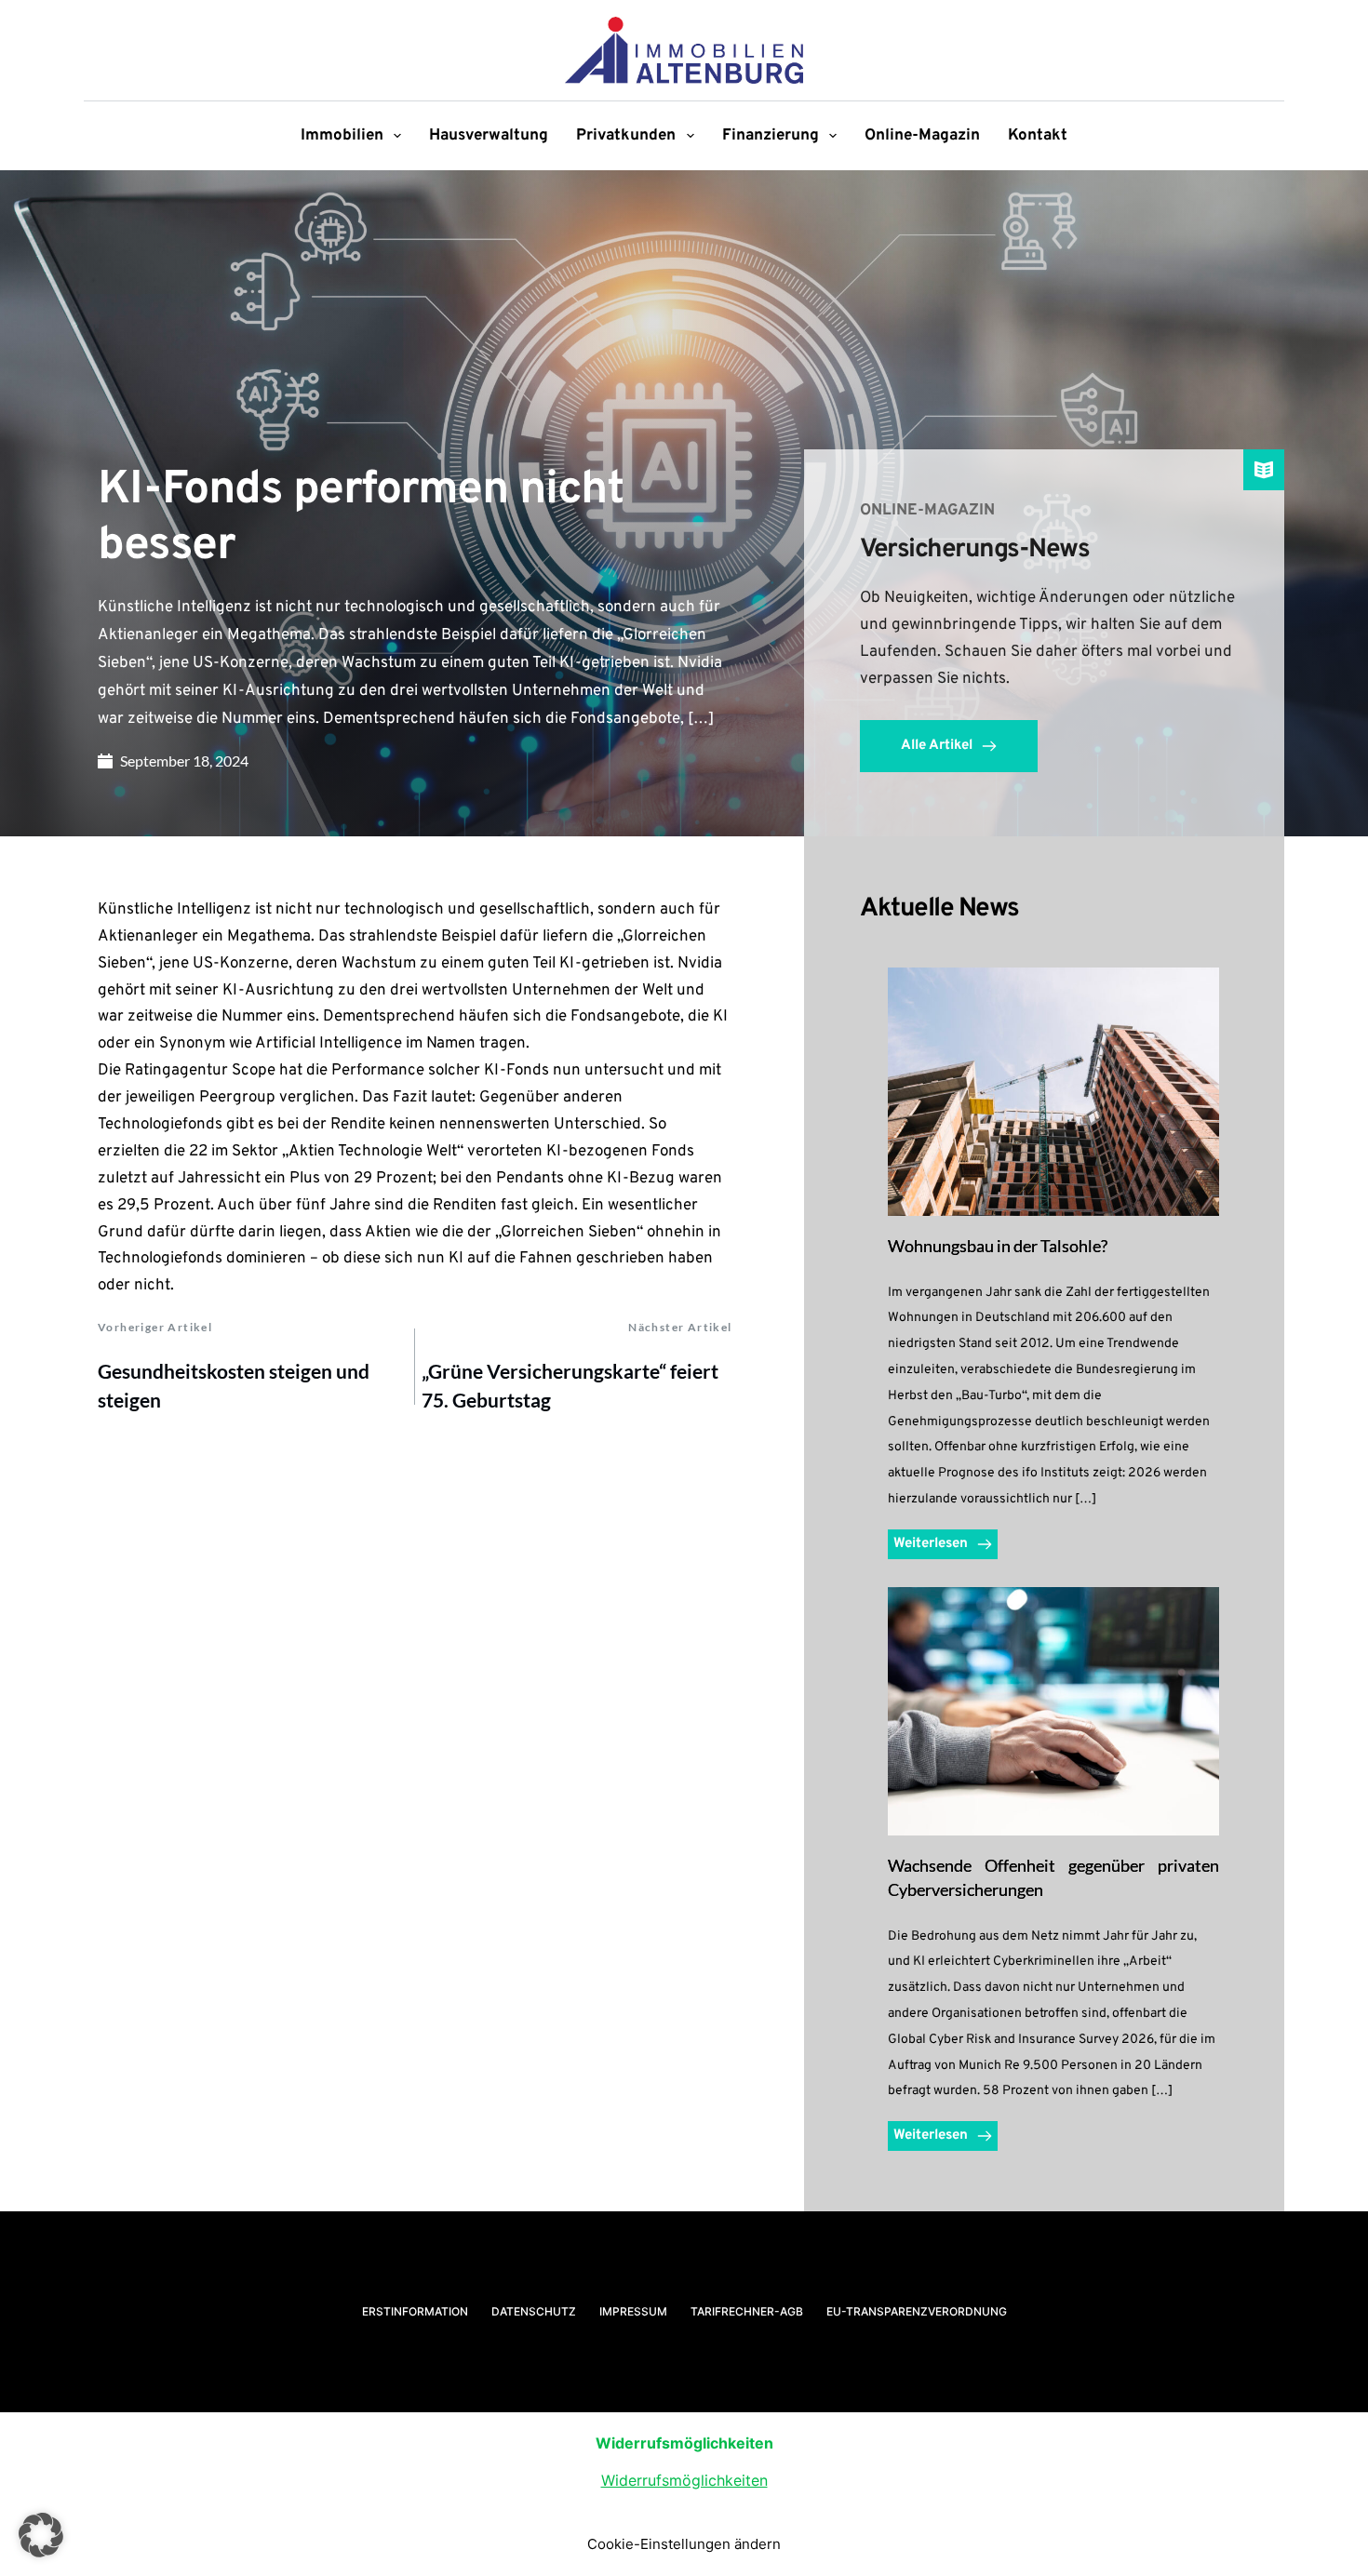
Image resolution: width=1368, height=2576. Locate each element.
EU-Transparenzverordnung (917, 2311)
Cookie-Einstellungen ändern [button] (684, 2544)
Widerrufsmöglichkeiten (684, 2480)
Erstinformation (415, 2311)
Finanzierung (771, 136)
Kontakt (1038, 136)
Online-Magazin (922, 136)
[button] (41, 2535)
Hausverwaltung (489, 136)
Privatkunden (626, 136)
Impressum (633, 2311)
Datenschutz (534, 2311)
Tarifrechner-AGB (747, 2311)
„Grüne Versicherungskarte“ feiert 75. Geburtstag (570, 1386)
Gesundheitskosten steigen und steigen (234, 1386)
